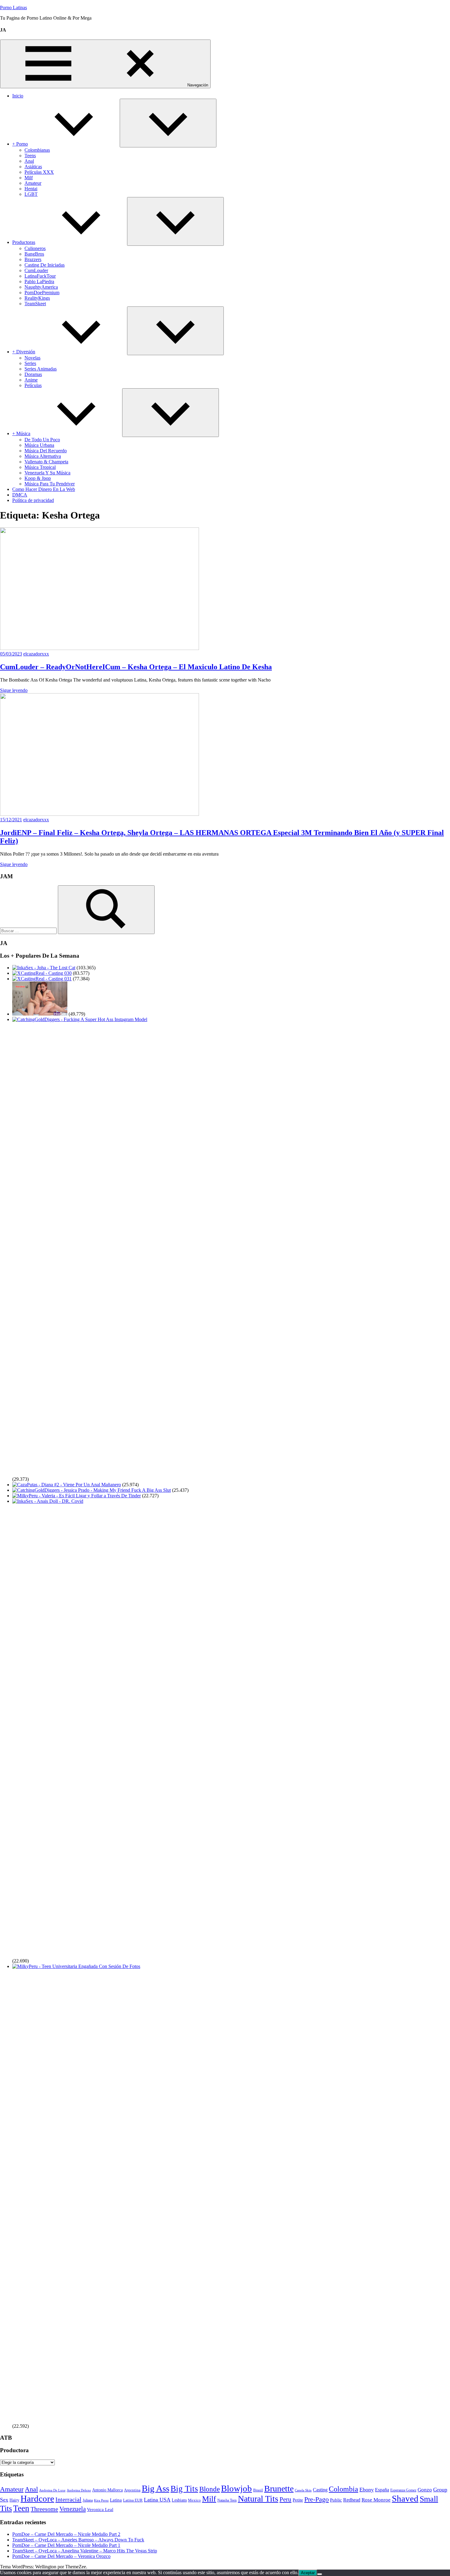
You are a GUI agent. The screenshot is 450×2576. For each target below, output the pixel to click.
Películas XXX (39, 172)
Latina (116, 2500)
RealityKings (37, 298)
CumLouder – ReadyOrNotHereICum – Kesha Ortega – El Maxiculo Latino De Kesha (136, 667)
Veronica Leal (100, 2510)
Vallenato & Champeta (46, 462)
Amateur (33, 183)
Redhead (352, 2500)
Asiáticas (33, 167)
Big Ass (156, 2489)
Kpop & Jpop (38, 478)
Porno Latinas (13, 8)
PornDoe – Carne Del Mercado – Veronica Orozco (61, 2556)
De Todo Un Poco (42, 440)
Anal (29, 161)
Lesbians (179, 2500)
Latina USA (157, 2500)
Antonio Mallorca (107, 2490)
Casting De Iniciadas (45, 265)
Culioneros (35, 248)
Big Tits (184, 2489)
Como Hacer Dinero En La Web (44, 489)
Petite (298, 2500)
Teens (30, 156)
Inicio (18, 96)
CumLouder (36, 270)
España (382, 2490)
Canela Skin (303, 2490)
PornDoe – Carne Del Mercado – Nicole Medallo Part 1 (66, 2545)
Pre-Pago (317, 2499)
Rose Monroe (376, 2500)
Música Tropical (40, 467)
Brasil (258, 2490)
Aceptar (308, 2573)
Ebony (367, 2490)
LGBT (31, 194)
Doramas (33, 374)
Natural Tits (258, 2499)
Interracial (68, 2499)
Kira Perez (101, 2500)
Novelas (32, 358)
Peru (285, 2499)
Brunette (279, 2489)
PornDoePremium (42, 293)
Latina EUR (133, 2500)
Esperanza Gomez (403, 2490)
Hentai (31, 189)
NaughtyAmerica (41, 287)
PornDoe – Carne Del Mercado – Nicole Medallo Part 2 (66, 2534)
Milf (29, 178)
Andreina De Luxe (52, 2490)
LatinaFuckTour (40, 276)
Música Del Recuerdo (46, 451)
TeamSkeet (35, 304)
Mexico (194, 2500)
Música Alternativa (43, 456)
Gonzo (425, 2490)
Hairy (14, 2500)
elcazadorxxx (36, 654)
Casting (320, 2490)
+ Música (21, 433)
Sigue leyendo (14, 690)
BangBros (34, 254)
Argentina (132, 2490)
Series (30, 363)
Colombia (343, 2489)
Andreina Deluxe (79, 2490)
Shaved (405, 2498)
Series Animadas (41, 369)
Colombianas (37, 150)
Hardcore (37, 2498)
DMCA (20, 495)
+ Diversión (24, 352)
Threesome (44, 2509)
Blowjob (236, 2488)
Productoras (24, 242)
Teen (21, 2508)
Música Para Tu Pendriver (50, 484)
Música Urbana (39, 445)
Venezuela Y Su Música (47, 473)
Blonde (210, 2489)
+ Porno (20, 144)
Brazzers (33, 259)
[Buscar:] (29, 931)
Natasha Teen (227, 2500)
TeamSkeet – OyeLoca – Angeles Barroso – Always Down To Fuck (78, 2540)
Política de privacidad (33, 500)
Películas (33, 385)
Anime (31, 380)
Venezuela (73, 2509)
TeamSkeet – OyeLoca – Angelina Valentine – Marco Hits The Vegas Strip (85, 2551)
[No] (320, 2574)
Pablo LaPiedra (39, 281)
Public (336, 2500)
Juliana (88, 2500)
